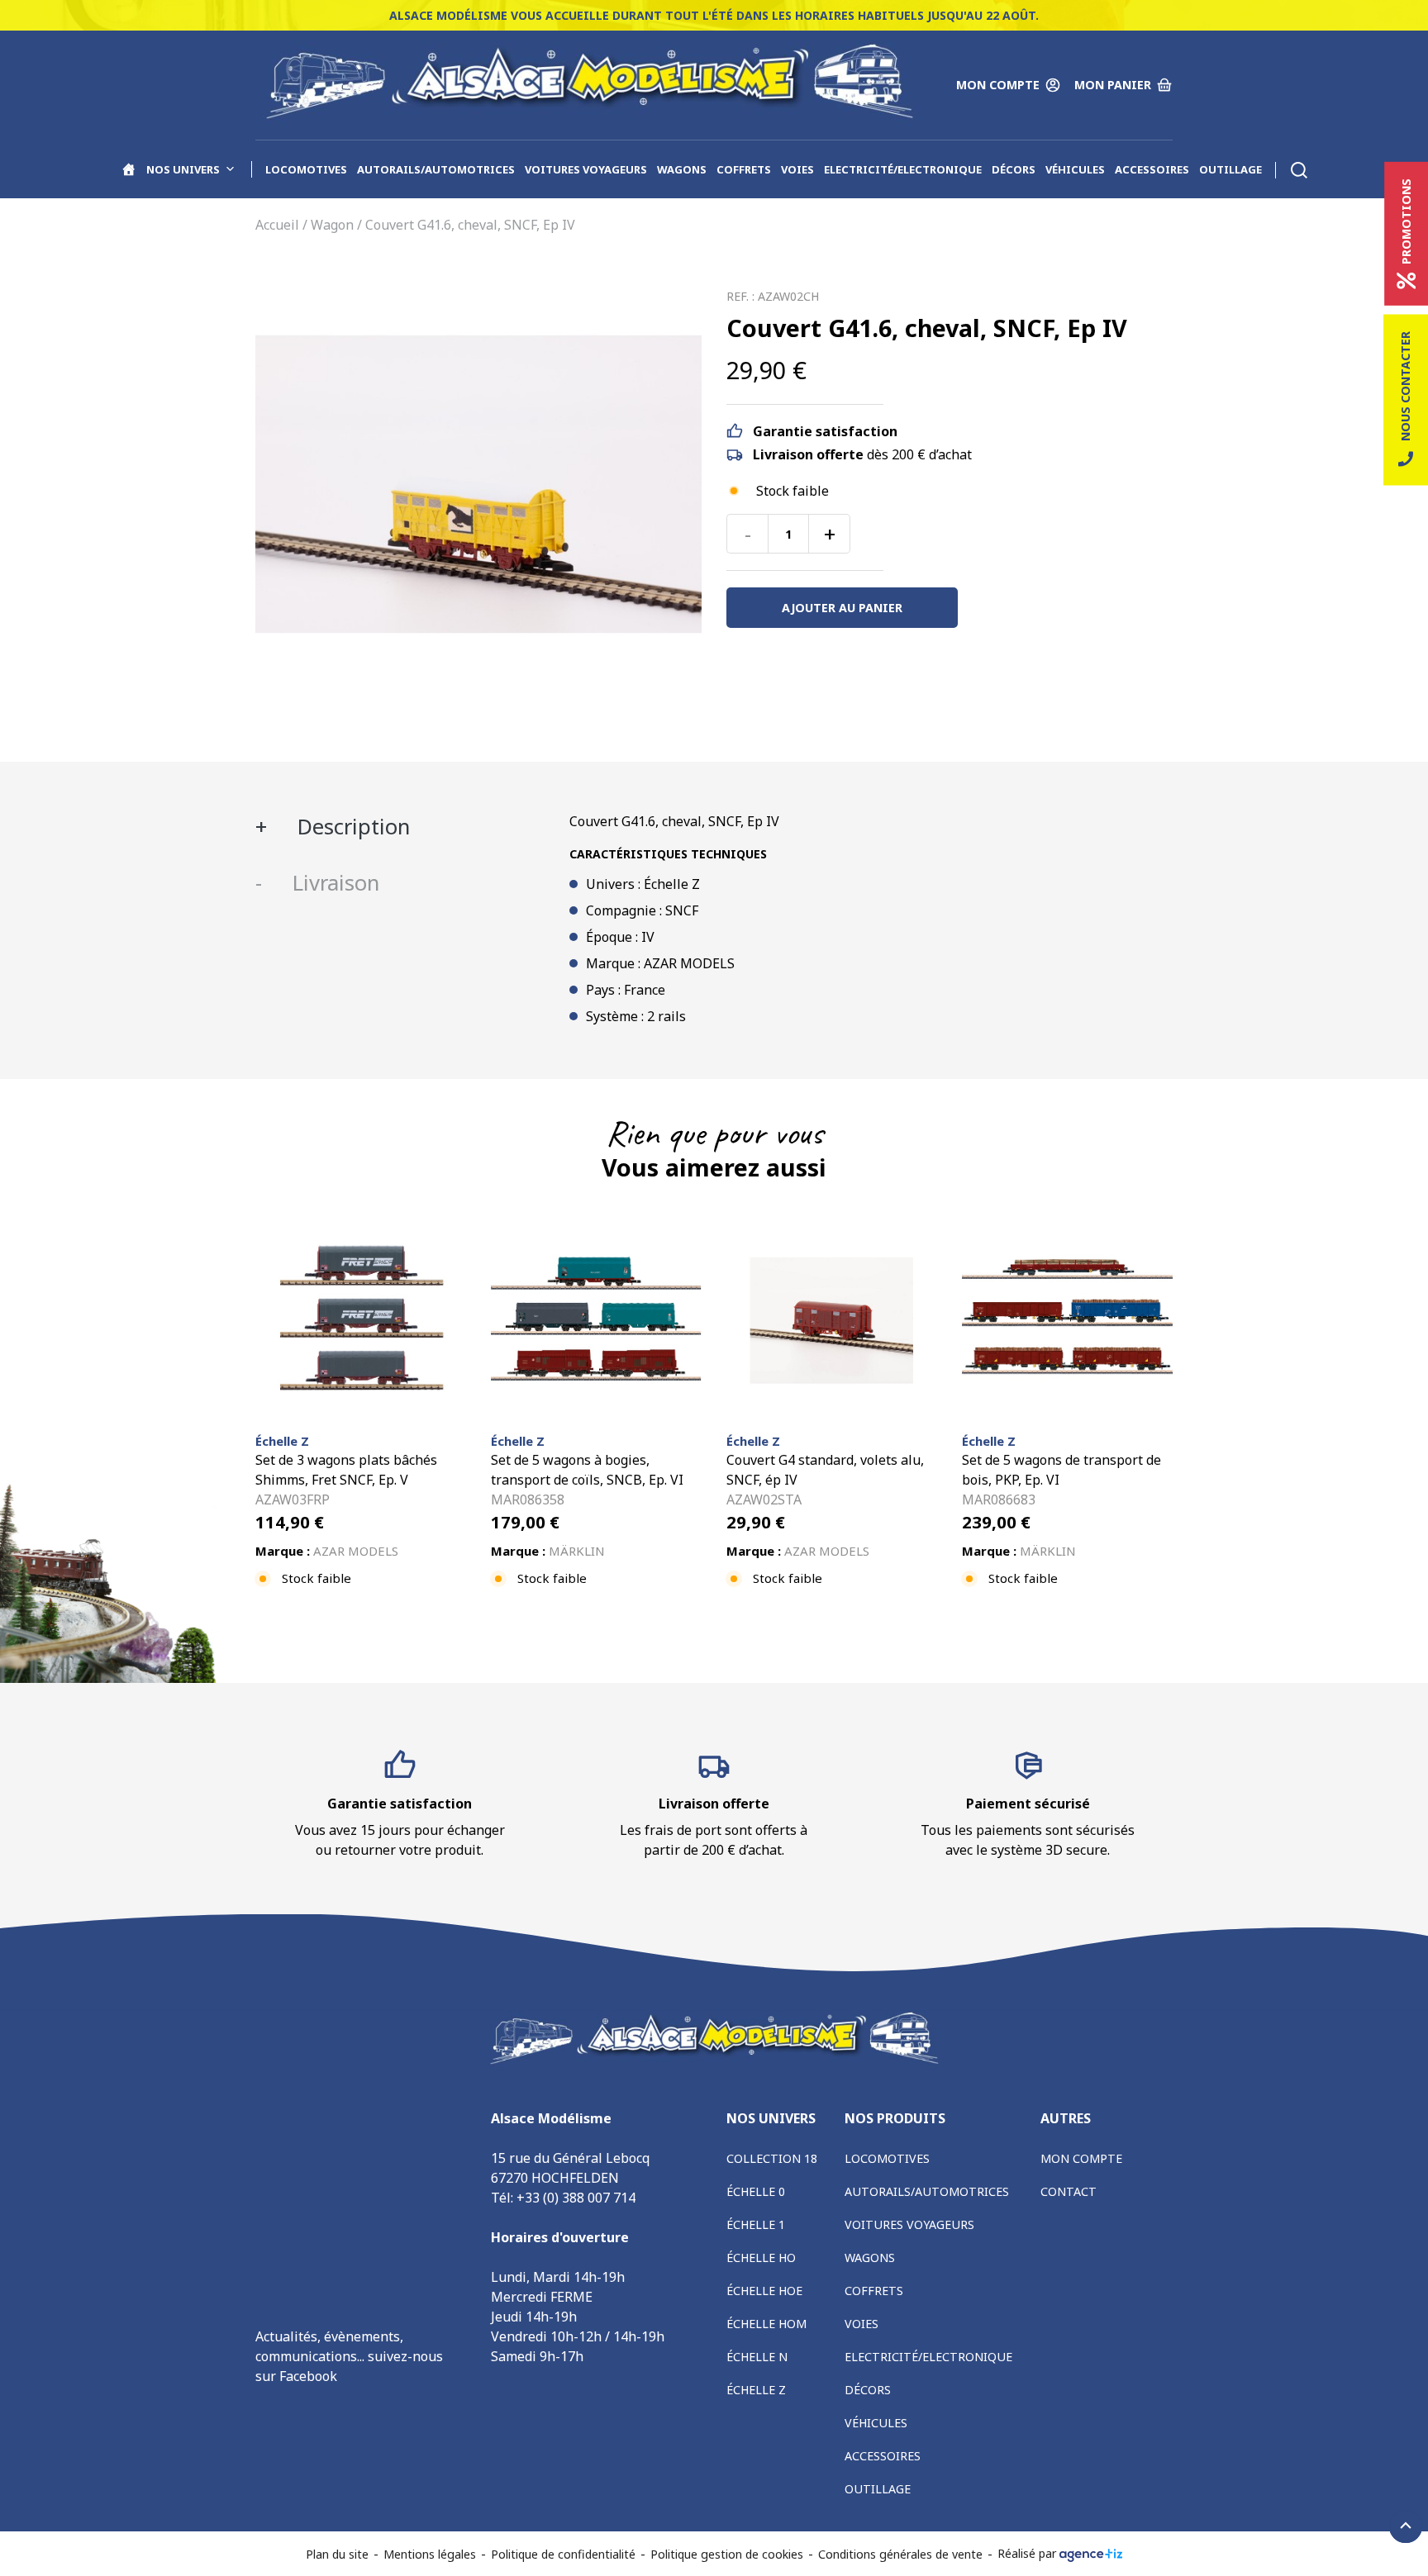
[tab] (400, 827)
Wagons (682, 169)
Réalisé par (1028, 2553)
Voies (797, 169)
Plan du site (337, 2554)
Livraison (333, 883)
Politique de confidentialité (563, 2554)
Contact (1069, 2191)
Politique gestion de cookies (727, 2554)
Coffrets (744, 169)
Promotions (1406, 221)
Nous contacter (1405, 386)
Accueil (277, 225)
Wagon (332, 225)
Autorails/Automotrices (436, 169)
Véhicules (1075, 169)
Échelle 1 (756, 2224)
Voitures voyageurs (586, 169)
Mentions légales (430, 2554)
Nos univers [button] (183, 169)
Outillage (1230, 169)
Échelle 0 (756, 2191)
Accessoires (1152, 169)
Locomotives (306, 169)
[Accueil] (129, 169)
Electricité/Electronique (903, 169)
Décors (1014, 169)
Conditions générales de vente (900, 2554)
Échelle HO (761, 2258)
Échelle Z (756, 2390)
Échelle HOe (764, 2291)
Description (351, 827)
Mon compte (1081, 2158)
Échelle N (757, 2357)
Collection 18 (772, 2158)
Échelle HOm (766, 2324)
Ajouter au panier (842, 608)
